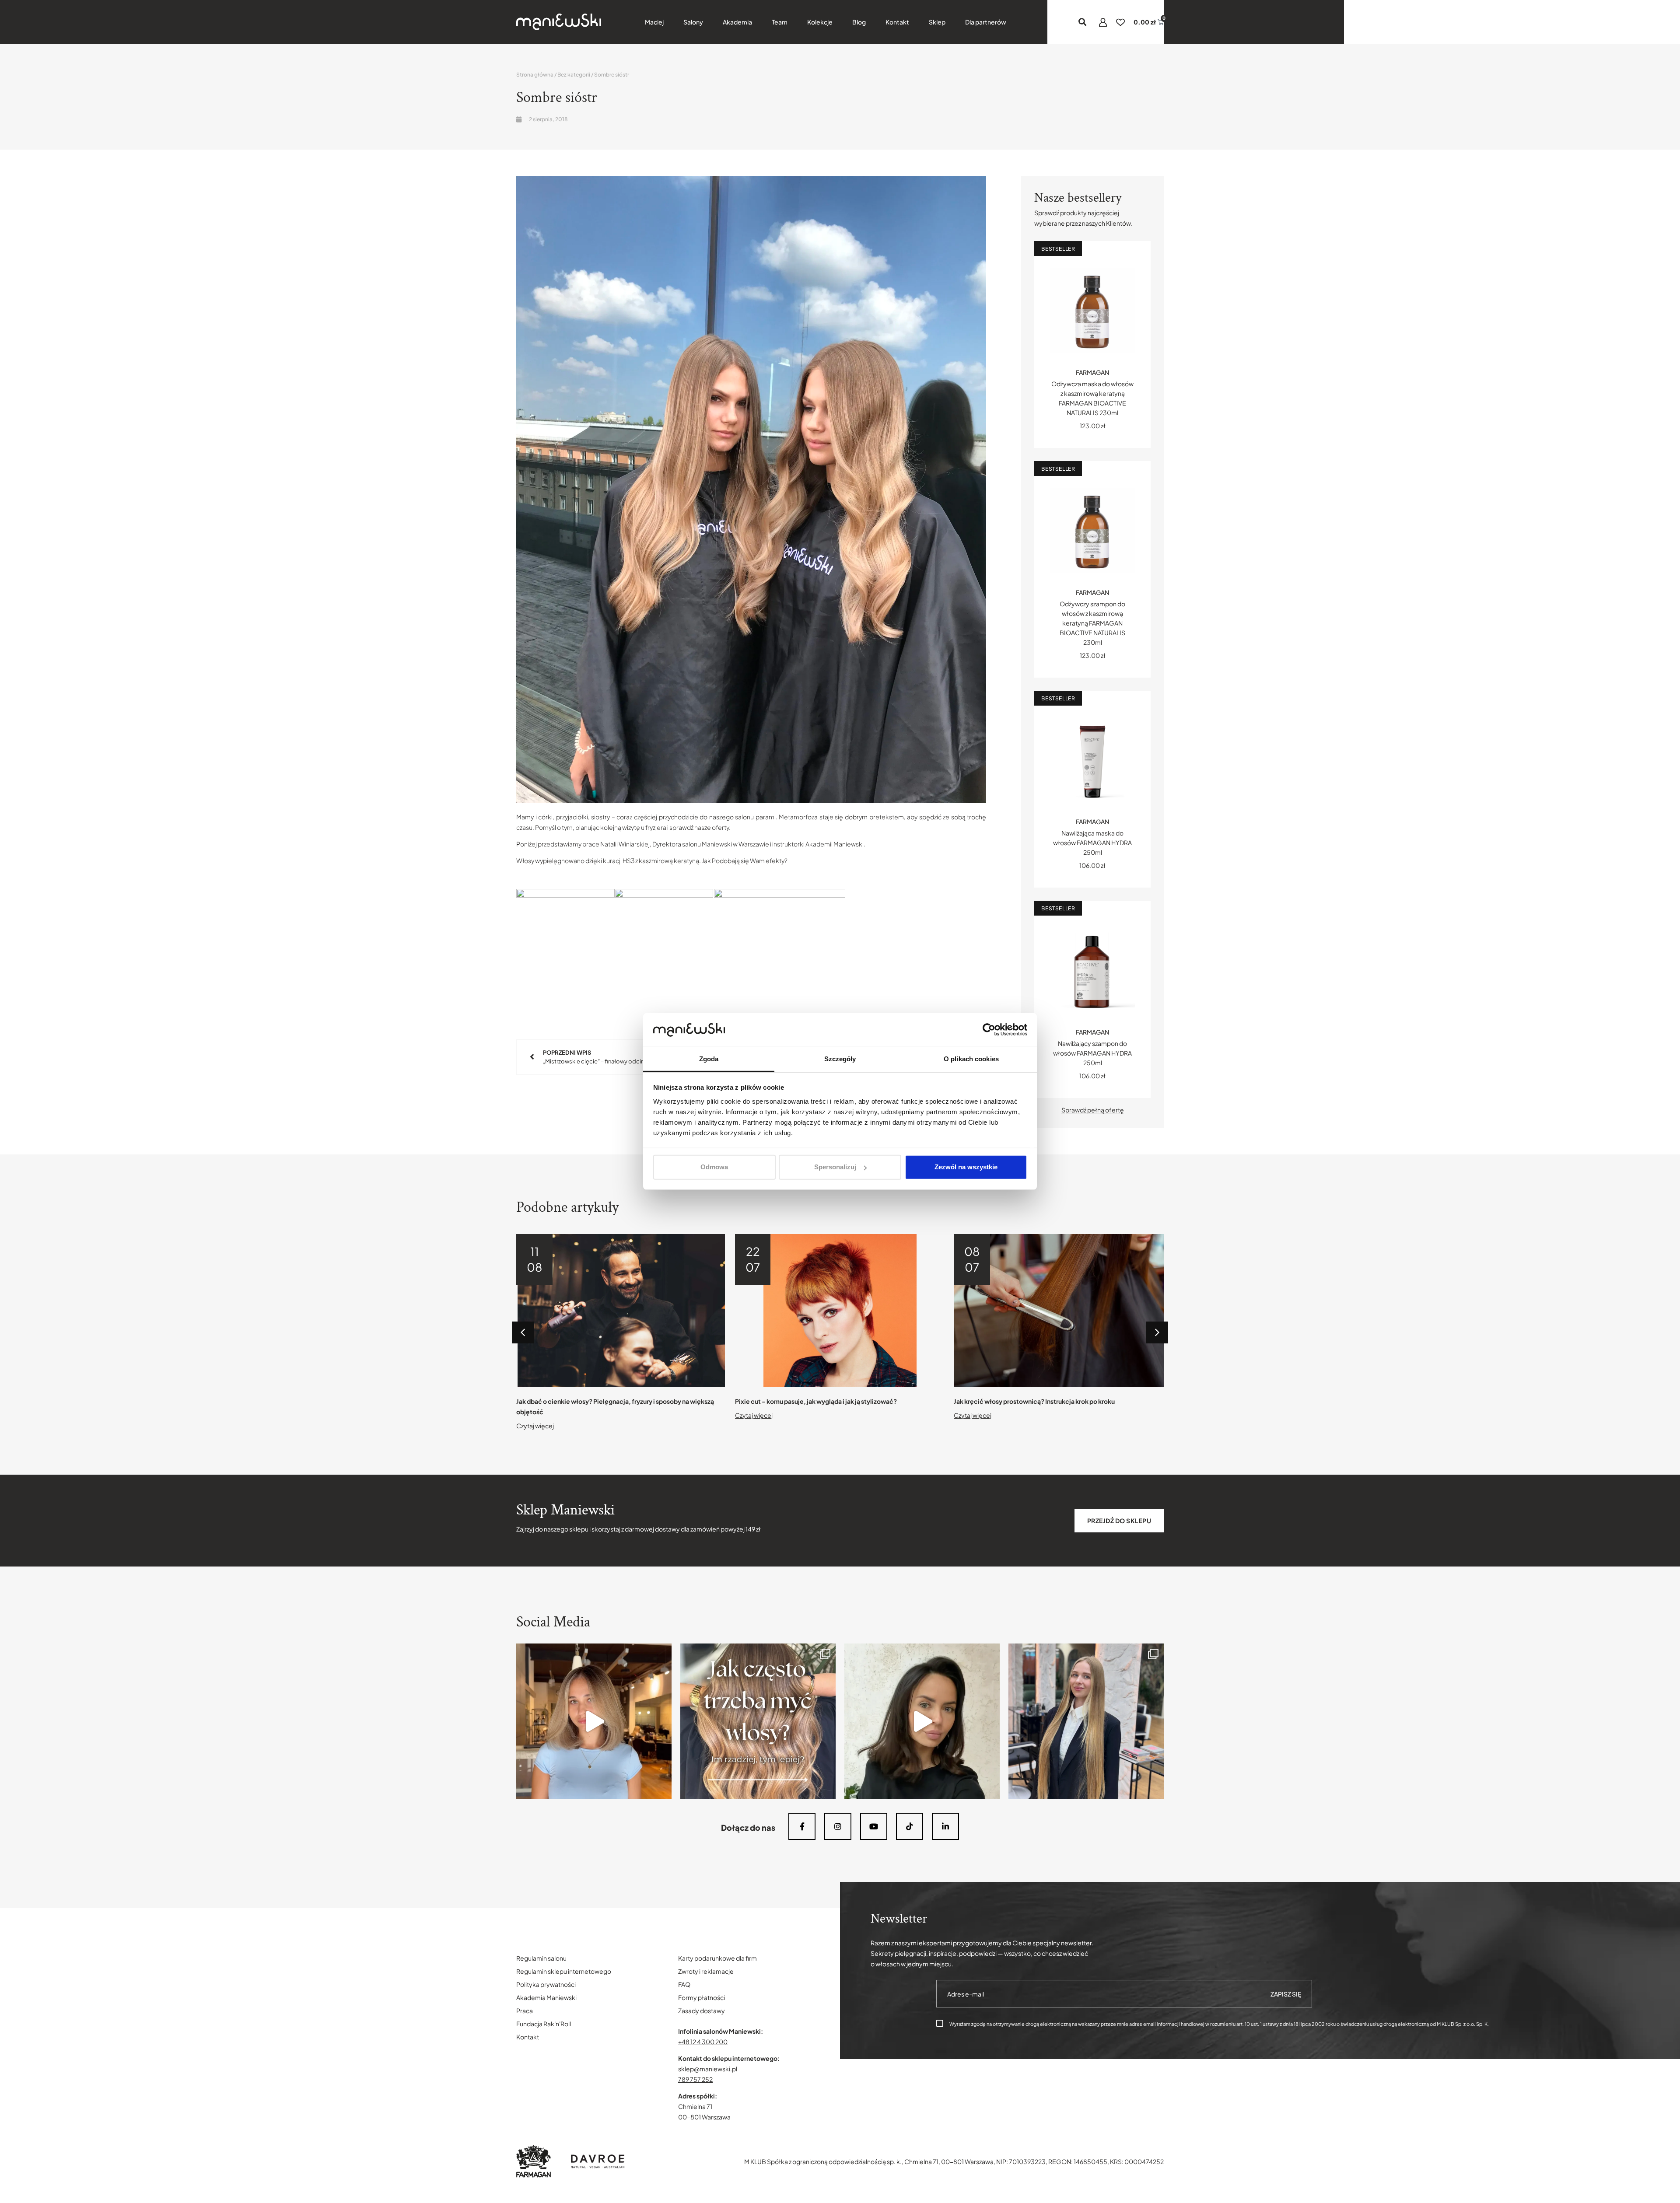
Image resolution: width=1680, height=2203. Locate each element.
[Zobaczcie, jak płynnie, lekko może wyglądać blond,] (594, 1721)
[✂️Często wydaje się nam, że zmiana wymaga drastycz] (922, 1721)
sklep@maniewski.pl (708, 2069)
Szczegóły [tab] (840, 1059)
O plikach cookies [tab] (971, 1059)
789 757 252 (695, 2079)
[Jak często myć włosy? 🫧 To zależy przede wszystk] (758, 1721)
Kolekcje (820, 22)
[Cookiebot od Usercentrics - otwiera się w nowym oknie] (989, 1030)
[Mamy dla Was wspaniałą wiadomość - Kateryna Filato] (1086, 1721)
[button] (1083, 22)
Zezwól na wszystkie (966, 1167)
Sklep (937, 22)
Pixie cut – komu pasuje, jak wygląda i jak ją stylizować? (597, 1401)
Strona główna (535, 75)
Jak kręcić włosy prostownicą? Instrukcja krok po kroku (815, 1401)
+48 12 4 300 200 (703, 2042)
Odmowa (714, 1167)
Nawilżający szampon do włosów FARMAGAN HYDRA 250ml (1092, 1053)
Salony (693, 22)
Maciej (654, 22)
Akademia (737, 22)
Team (780, 22)
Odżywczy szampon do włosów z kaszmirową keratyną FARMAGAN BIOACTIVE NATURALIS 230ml (1092, 623)
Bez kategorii (574, 75)
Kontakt (897, 22)
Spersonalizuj (835, 1167)
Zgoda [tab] (709, 1059)
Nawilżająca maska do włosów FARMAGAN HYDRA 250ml (1092, 843)
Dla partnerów (986, 22)
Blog (859, 22)
